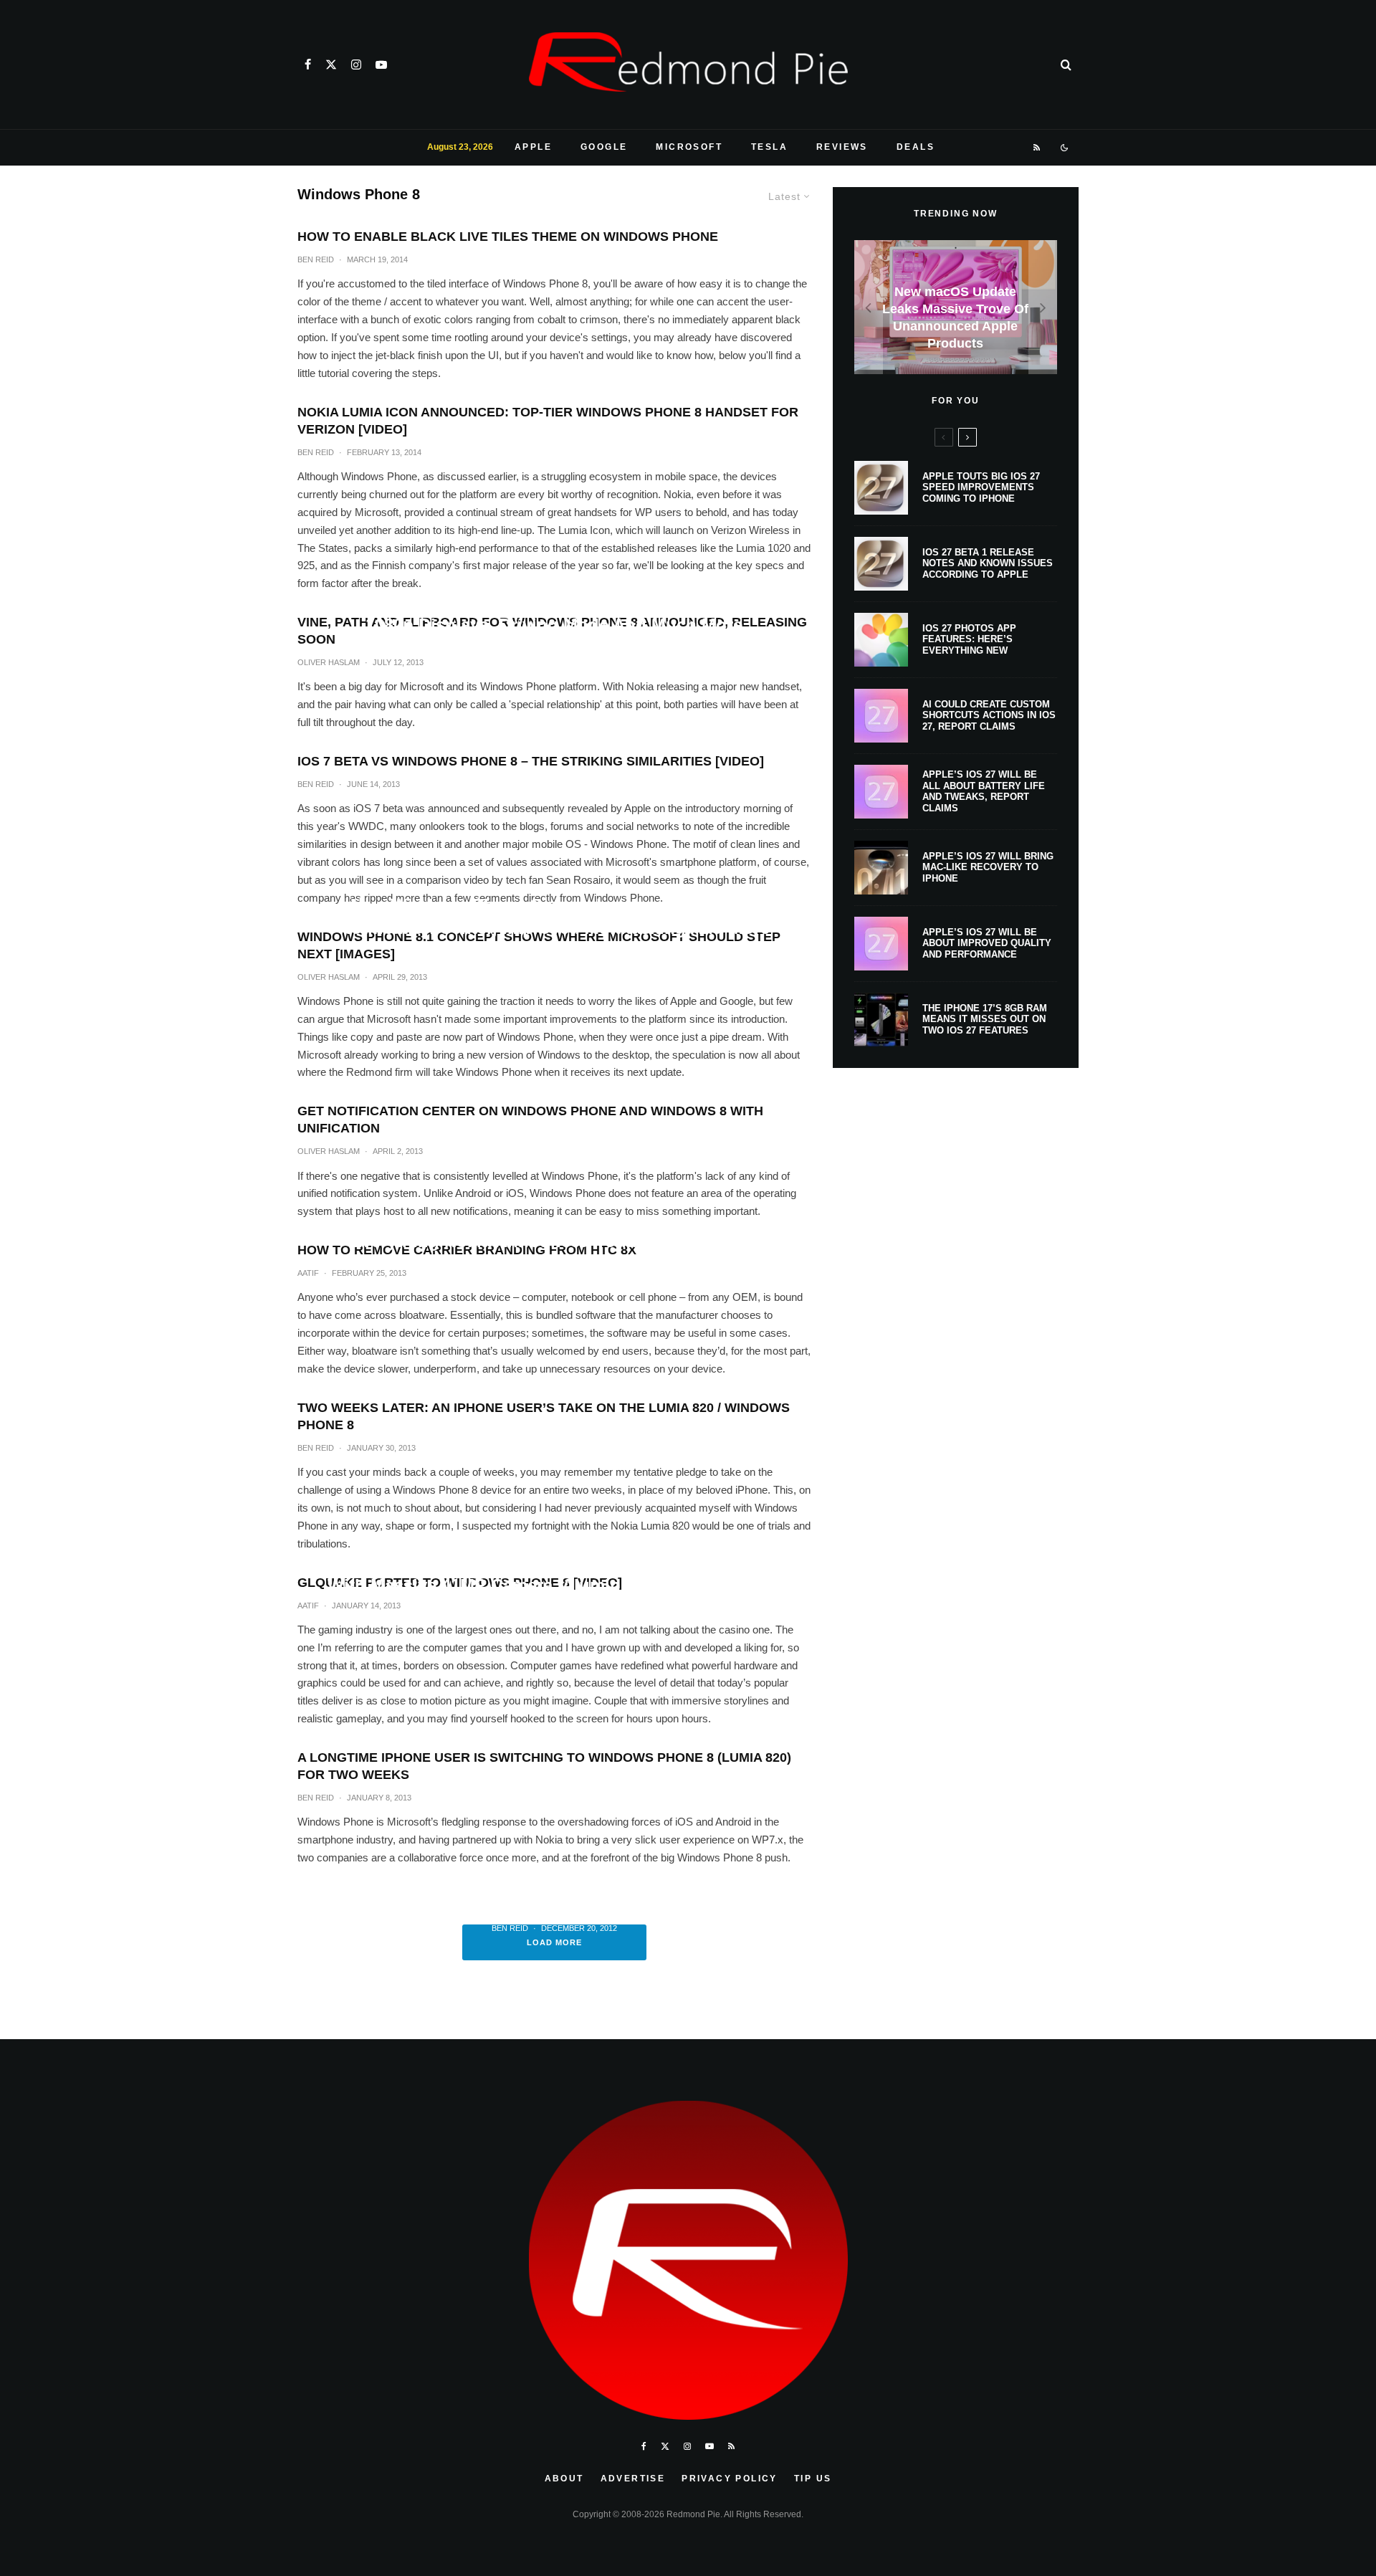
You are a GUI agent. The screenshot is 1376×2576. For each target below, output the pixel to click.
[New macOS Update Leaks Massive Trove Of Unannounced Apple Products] (956, 307)
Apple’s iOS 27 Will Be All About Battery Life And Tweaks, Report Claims (984, 791)
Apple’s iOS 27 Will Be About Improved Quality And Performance (987, 943)
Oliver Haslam (524, 980)
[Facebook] (308, 65)
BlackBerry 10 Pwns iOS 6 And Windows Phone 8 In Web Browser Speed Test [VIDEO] (554, 1888)
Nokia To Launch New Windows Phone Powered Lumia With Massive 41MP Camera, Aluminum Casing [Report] (554, 1574)
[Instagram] (356, 65)
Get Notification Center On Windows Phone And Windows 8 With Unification (530, 1120)
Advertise (633, 2479)
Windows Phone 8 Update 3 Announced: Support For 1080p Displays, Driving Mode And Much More (554, 614)
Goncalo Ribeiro (513, 1614)
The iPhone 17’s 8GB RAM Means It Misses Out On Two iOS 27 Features (985, 1019)
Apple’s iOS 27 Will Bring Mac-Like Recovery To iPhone (988, 867)
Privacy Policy (730, 2479)
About (564, 2479)
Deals (916, 147)
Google (604, 147)
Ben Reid (316, 259)
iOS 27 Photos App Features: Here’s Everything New (969, 639)
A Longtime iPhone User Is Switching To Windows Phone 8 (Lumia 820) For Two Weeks (544, 1766)
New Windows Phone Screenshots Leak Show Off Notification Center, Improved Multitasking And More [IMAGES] (554, 928)
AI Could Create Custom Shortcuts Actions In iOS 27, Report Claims (989, 715)
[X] (331, 65)
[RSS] (1037, 148)
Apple (533, 147)
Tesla (769, 147)
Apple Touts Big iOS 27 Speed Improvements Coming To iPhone (981, 487)
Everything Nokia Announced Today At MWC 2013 (554, 1242)
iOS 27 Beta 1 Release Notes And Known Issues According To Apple (988, 563)
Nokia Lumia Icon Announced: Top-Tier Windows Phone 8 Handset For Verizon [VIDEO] (548, 421)
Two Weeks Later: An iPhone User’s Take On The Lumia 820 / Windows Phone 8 (544, 1416)
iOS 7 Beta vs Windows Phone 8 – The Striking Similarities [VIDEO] (531, 761)
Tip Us (813, 2479)
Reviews (842, 147)
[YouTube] (381, 65)
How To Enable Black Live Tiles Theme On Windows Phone (508, 237)
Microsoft (689, 147)
